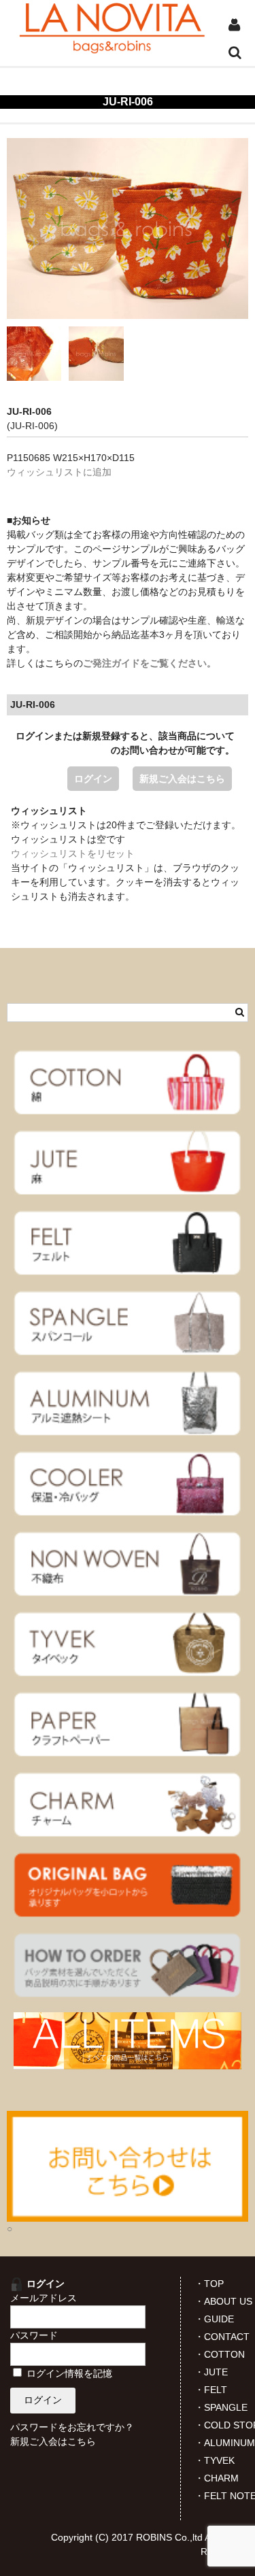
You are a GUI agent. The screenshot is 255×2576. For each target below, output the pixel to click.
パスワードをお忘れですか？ (72, 2427)
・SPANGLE (221, 2407)
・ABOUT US (223, 2301)
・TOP (209, 2284)
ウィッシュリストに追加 (59, 472)
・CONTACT (222, 2337)
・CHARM (217, 2478)
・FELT (211, 2390)
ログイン (93, 779)
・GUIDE (214, 2319)
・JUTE (211, 2372)
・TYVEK (215, 2460)
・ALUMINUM (225, 2443)
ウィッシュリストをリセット (73, 853)
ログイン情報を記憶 (68, 2373)
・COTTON (220, 2354)
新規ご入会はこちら (182, 779)
